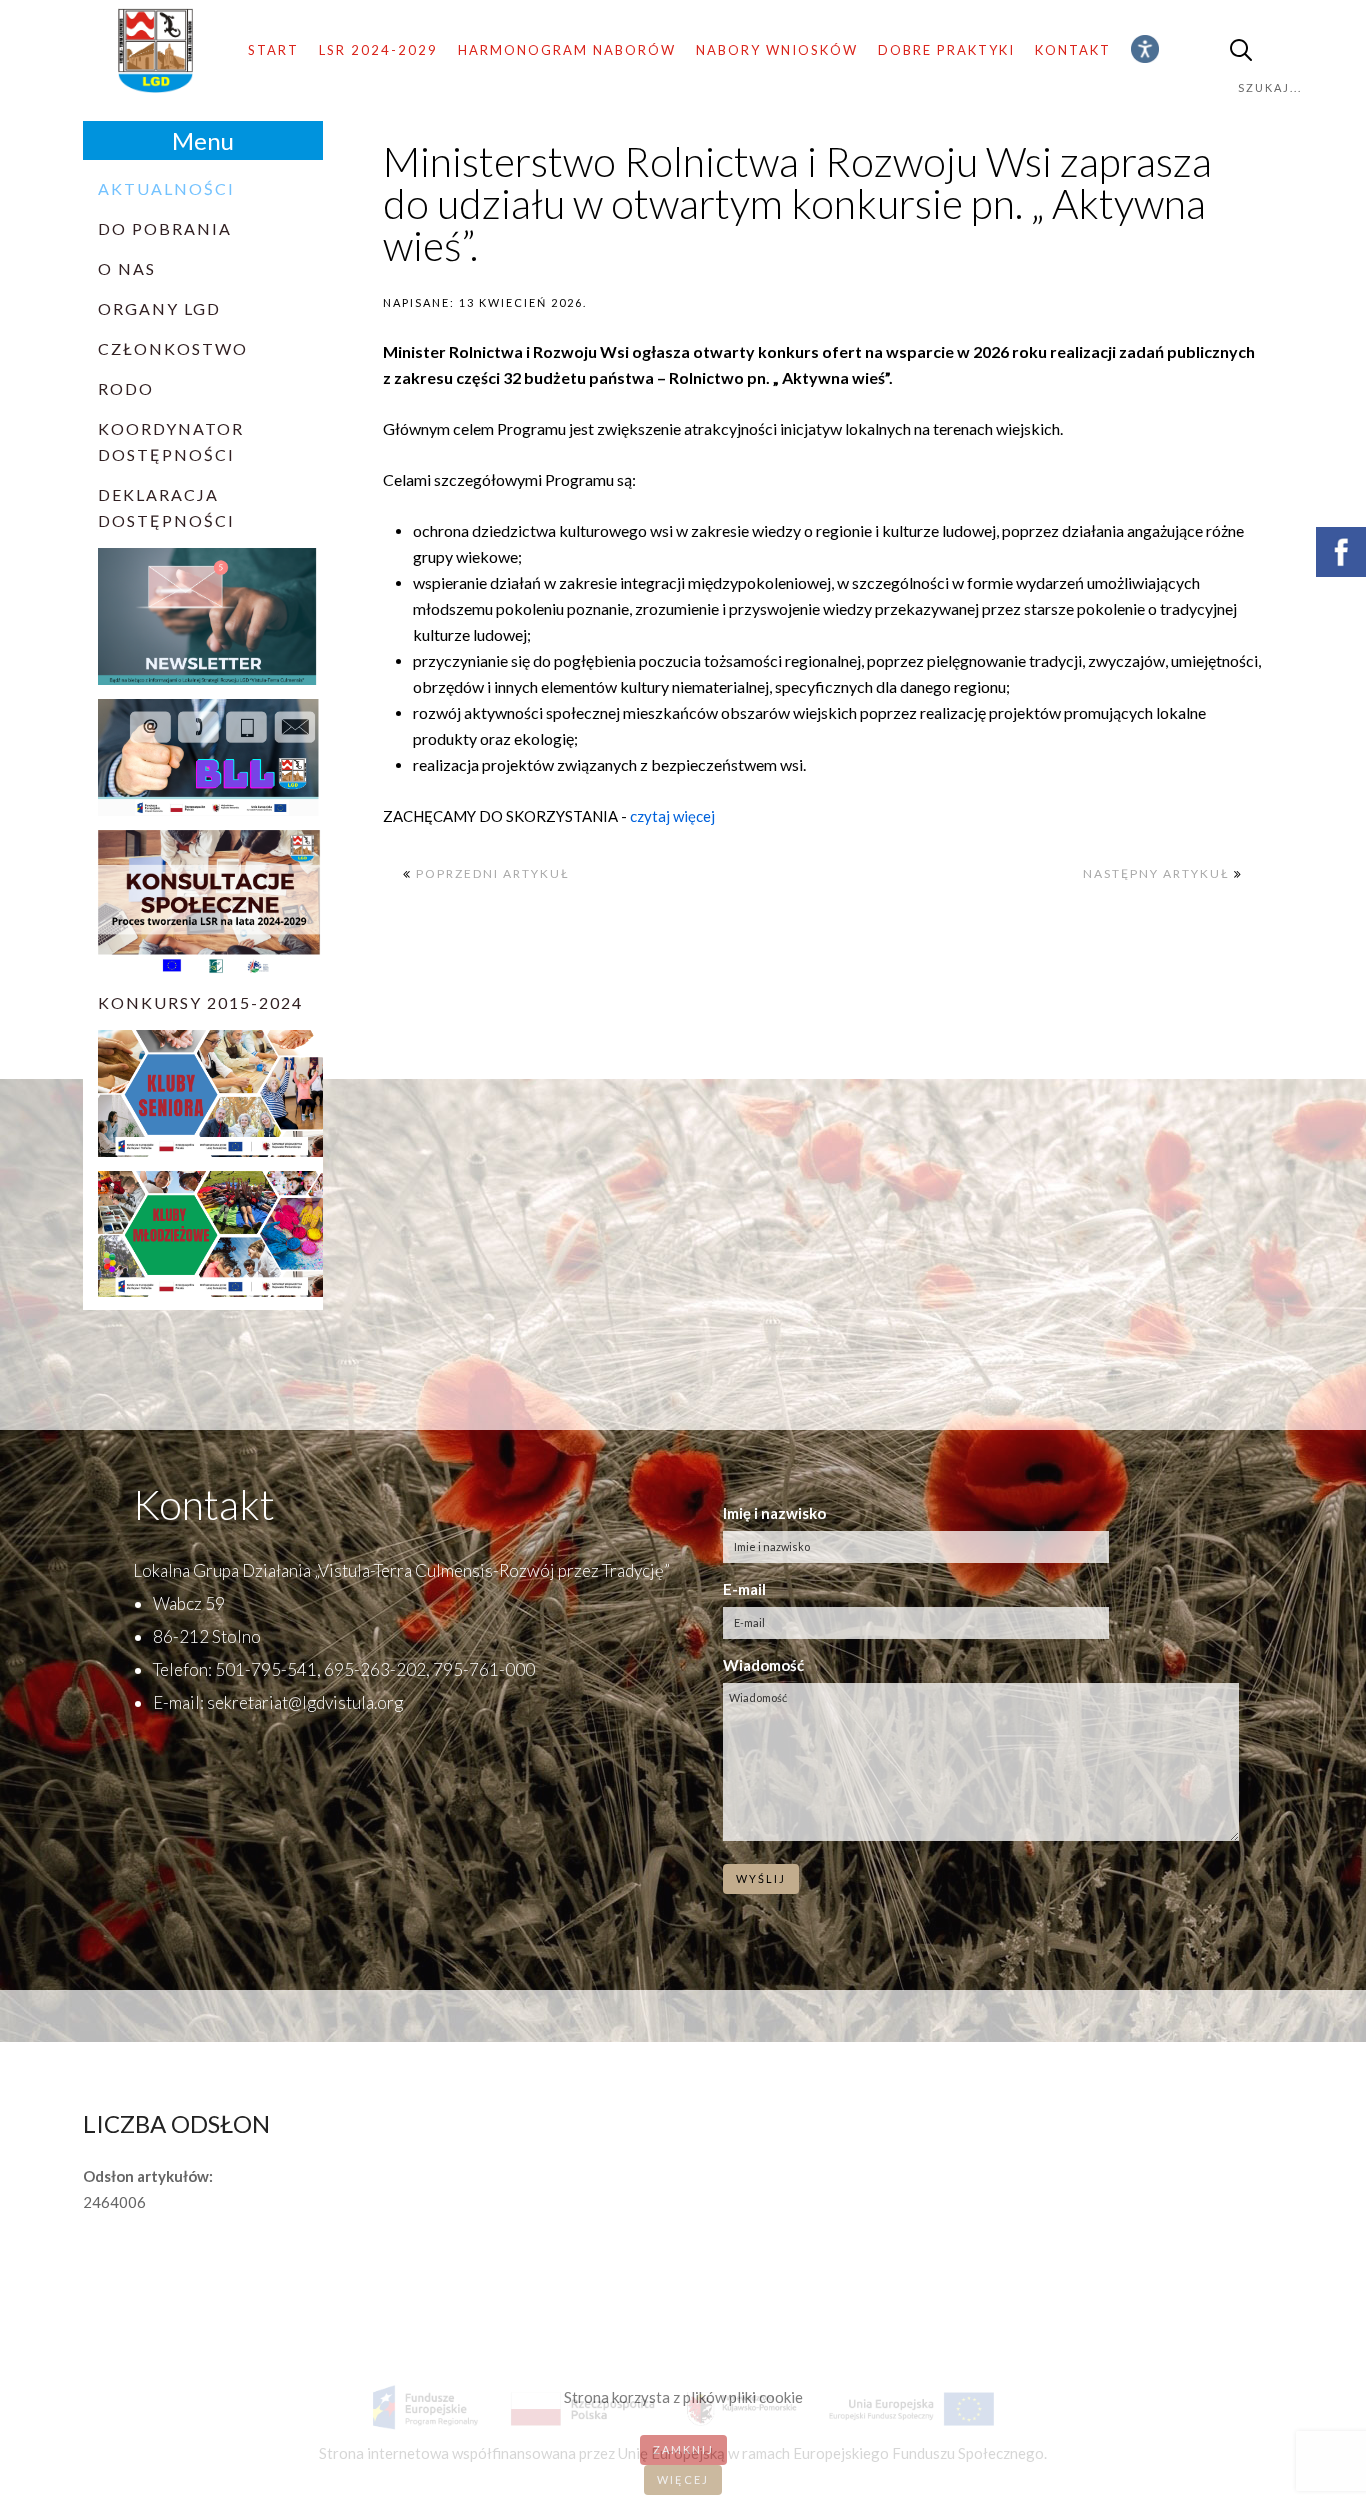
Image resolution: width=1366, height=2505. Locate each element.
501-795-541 (266, 1669)
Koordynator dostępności (171, 441)
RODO (126, 388)
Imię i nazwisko (774, 1513)
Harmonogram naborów (567, 50)
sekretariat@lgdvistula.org (305, 1702)
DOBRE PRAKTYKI (946, 50)
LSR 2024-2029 (378, 50)
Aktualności (166, 188)
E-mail (744, 1589)
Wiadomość (763, 1665)
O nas (127, 268)
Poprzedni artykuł (491, 873)
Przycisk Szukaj (1240, 50)
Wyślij (761, 1878)
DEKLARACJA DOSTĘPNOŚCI (166, 507)
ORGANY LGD (159, 308)
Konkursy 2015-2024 (200, 1002)
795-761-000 (484, 1669)
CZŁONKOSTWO (173, 348)
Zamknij (683, 2449)
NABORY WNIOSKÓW (777, 50)
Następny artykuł (1158, 873)
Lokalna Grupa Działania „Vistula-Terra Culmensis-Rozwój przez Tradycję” (401, 1570)
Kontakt (1073, 50)
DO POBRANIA (165, 228)
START (273, 50)
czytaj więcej (671, 816)
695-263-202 (375, 1669)
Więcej (683, 2479)
